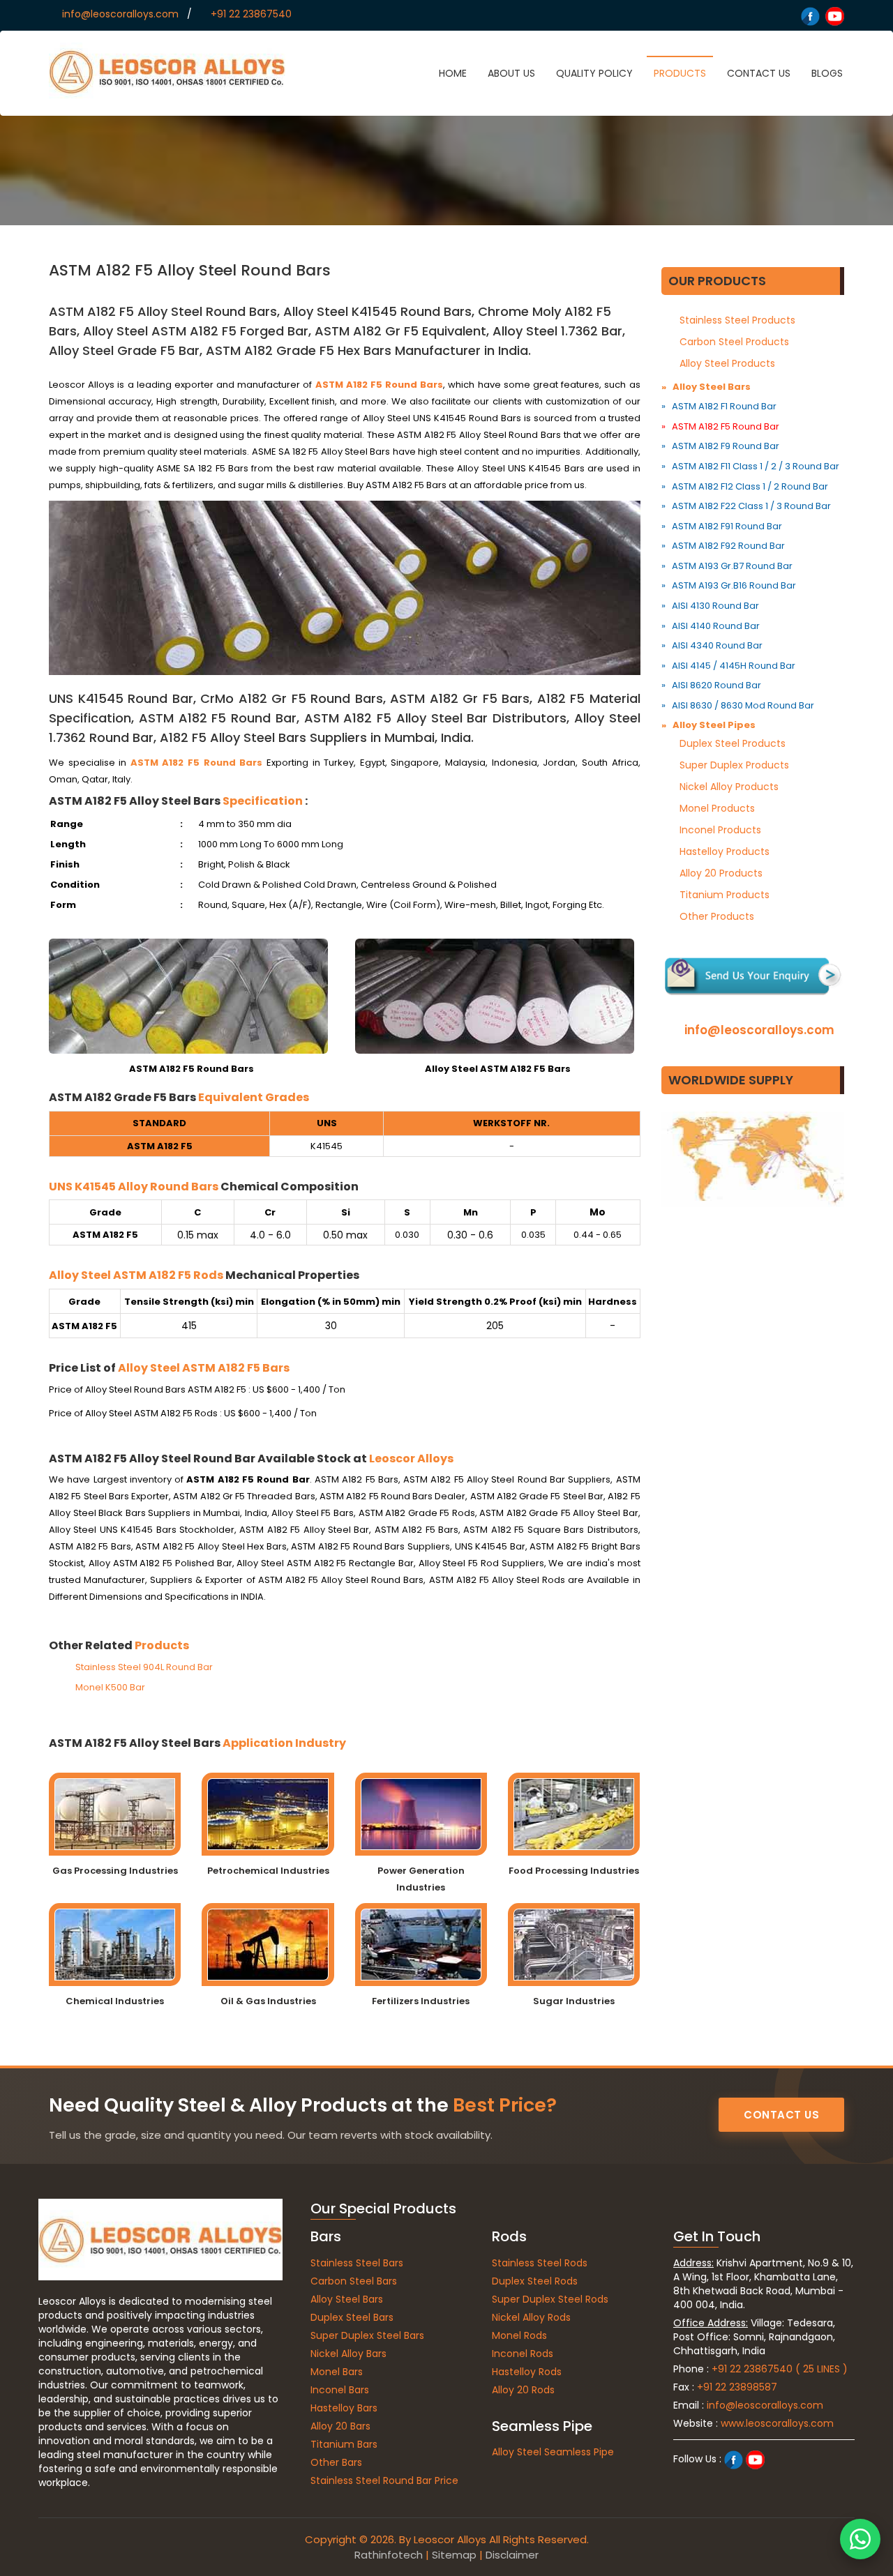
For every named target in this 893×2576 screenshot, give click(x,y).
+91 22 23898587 (737, 2387)
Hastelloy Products (725, 851)
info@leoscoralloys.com (120, 14)
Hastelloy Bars (344, 2408)
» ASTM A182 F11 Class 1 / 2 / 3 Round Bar (750, 466)
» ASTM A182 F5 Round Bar (720, 426)
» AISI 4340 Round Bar (712, 645)
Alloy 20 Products (721, 873)
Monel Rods (519, 2335)
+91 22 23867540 (251, 14)
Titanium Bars (344, 2444)
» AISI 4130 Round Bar (710, 606)
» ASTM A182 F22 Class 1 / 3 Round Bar (746, 506)
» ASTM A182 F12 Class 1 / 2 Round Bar (745, 486)
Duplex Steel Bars (352, 2317)
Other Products (717, 916)
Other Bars (336, 2462)
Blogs (827, 73)
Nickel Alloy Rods (531, 2317)
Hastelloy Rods (527, 2372)
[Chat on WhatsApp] (860, 2539)
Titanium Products (725, 895)
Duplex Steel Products (733, 743)
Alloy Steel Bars (347, 2299)
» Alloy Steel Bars (706, 387)
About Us (511, 73)
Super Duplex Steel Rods (550, 2299)
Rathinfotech (389, 2555)
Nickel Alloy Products (729, 787)
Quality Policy (594, 73)
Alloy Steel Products (727, 363)
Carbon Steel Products (734, 342)
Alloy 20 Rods (523, 2390)
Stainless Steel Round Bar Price (384, 2480)
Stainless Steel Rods (540, 2263)
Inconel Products (720, 830)
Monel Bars (337, 2372)
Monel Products (717, 808)
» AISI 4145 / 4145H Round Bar (728, 666)
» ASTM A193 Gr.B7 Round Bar (727, 566)
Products (680, 73)
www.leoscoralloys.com (777, 2423)
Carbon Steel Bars (354, 2281)
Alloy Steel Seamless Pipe (553, 2452)
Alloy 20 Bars (340, 2426)
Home (453, 73)
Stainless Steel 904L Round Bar (143, 1667)
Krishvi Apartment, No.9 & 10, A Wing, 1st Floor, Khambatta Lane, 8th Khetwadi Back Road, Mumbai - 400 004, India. (763, 2284)
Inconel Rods (523, 2354)
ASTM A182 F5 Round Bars (380, 385)
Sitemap (454, 2555)
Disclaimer (512, 2555)
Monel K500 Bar (109, 1687)
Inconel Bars (340, 2390)
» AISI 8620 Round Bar (711, 685)
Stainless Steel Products (737, 320)
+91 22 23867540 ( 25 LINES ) (780, 2369)
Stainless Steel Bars (357, 2263)
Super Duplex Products (734, 765)
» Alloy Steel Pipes (708, 725)
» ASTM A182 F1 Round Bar (719, 406)
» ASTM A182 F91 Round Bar (722, 526)
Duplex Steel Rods (535, 2281)
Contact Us (759, 73)
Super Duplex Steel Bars (367, 2335)
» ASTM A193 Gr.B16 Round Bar (729, 585)
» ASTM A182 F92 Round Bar (723, 546)
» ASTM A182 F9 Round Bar (720, 446)
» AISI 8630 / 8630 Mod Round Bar (738, 705)
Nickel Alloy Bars (348, 2354)
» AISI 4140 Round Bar (711, 626)
